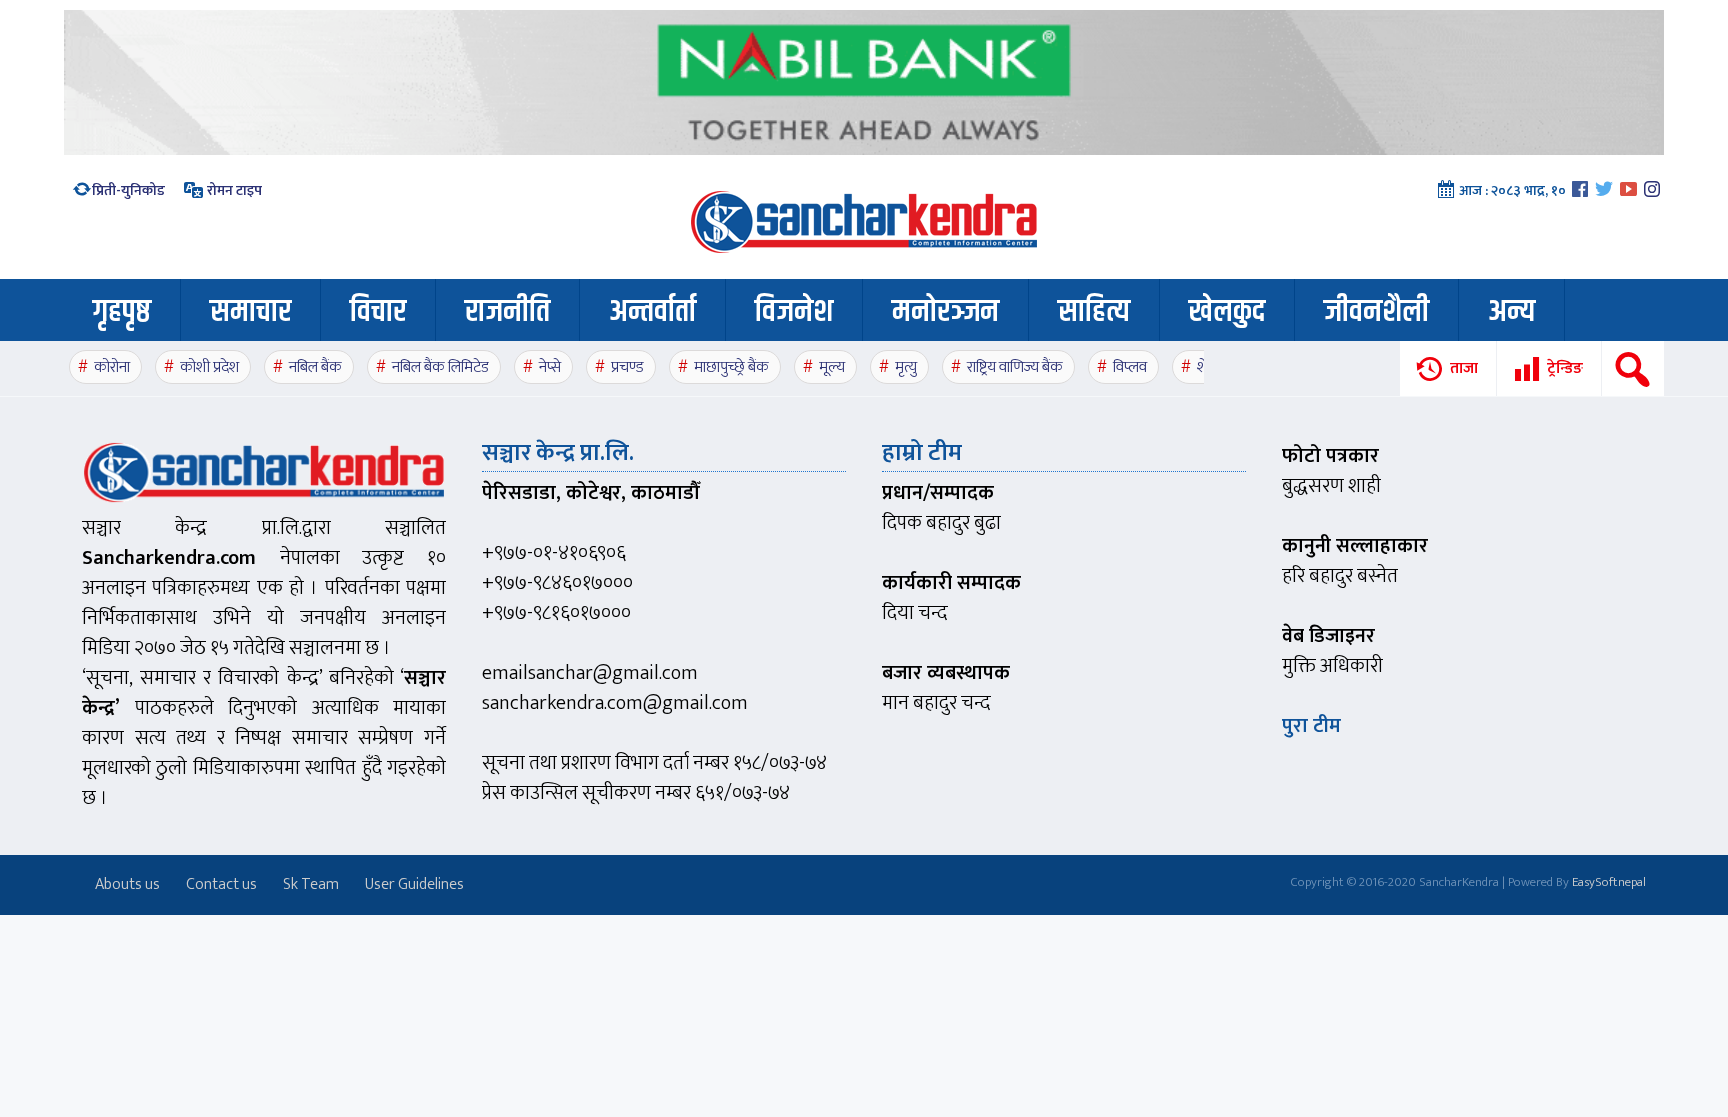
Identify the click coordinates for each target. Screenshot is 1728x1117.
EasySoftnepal (1609, 882)
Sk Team (311, 884)
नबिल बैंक (315, 367)
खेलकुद (1227, 312)
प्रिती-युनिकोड (128, 190)
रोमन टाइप (233, 190)
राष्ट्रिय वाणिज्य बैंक (1015, 367)
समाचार (250, 312)
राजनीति (507, 312)
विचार (378, 312)
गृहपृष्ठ (122, 312)
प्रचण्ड (627, 367)
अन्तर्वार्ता (652, 312)
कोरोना (112, 367)
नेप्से (550, 367)
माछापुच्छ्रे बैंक (731, 367)
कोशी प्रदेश (209, 367)
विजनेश (794, 312)
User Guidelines (414, 884)
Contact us (221, 884)
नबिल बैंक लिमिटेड (440, 367)
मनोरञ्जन (945, 312)
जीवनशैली (1376, 312)
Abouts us (127, 884)
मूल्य (832, 367)
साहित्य (1094, 312)
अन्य (1511, 312)
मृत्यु (906, 367)
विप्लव (1130, 367)
